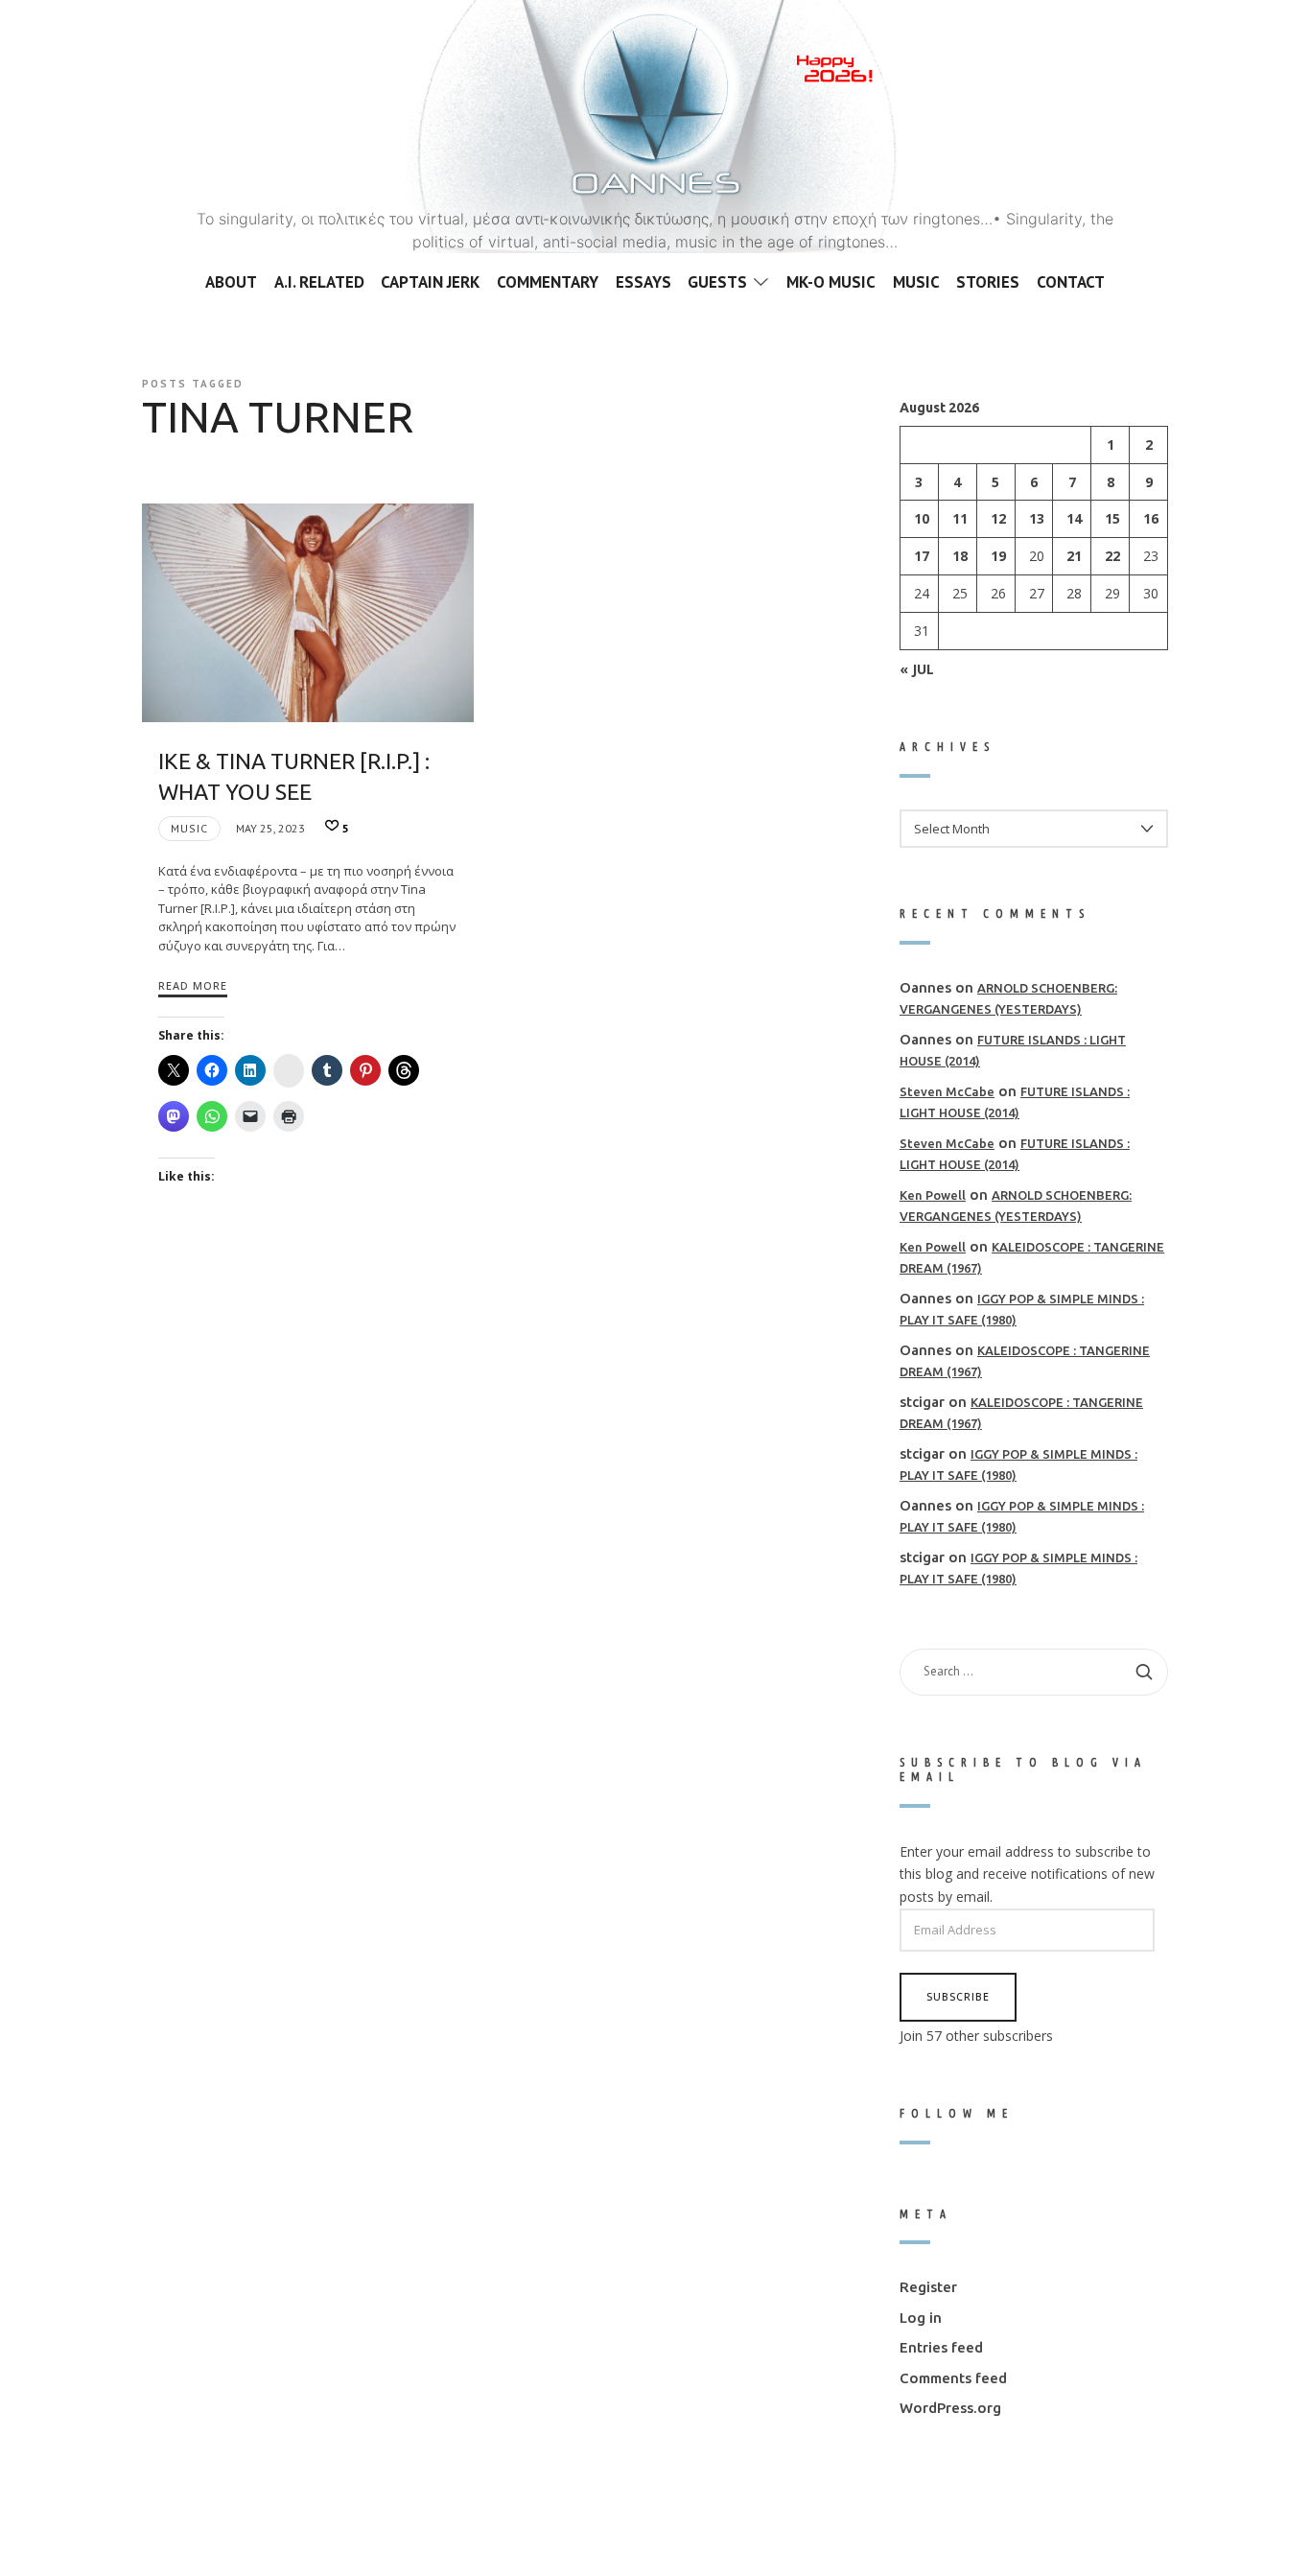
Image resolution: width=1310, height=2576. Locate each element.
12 (998, 518)
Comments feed (953, 2377)
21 (1074, 556)
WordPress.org (950, 2408)
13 (1037, 518)
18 (960, 556)
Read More (193, 985)
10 (922, 518)
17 (922, 556)
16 (1151, 518)
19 (998, 556)
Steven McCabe (947, 1090)
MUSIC (189, 828)
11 (960, 518)
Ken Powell (933, 1194)
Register (928, 2287)
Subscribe (958, 1996)
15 (1112, 518)
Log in (921, 2317)
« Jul (917, 668)
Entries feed (941, 2347)
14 (1074, 518)
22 (1112, 556)
